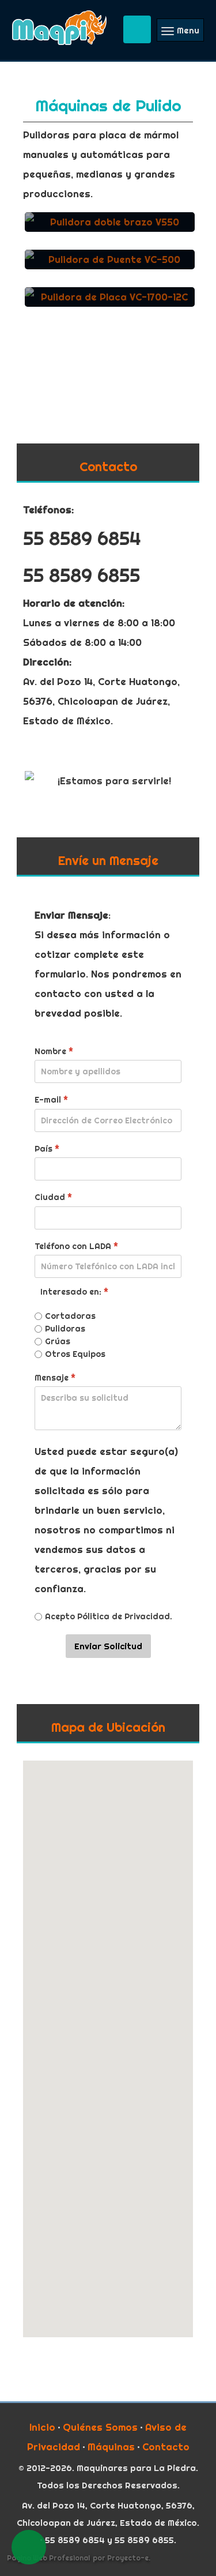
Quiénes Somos (100, 2427)
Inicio (42, 2427)
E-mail (51, 1100)
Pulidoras (65, 1329)
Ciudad (53, 1197)
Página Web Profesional (48, 2558)
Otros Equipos (75, 1354)
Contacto (166, 2447)
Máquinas (111, 2447)
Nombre (54, 1051)
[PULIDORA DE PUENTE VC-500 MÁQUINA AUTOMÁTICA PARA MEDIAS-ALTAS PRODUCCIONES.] (110, 271)
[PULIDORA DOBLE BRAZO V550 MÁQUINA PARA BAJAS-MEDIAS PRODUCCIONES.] (110, 234)
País (47, 1149)
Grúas (58, 1341)
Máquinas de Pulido (108, 105)
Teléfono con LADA (76, 1246)
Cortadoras (70, 1316)
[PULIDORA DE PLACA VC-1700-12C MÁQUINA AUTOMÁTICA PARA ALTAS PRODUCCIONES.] (110, 309)
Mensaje (55, 1377)
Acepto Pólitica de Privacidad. (109, 1616)
